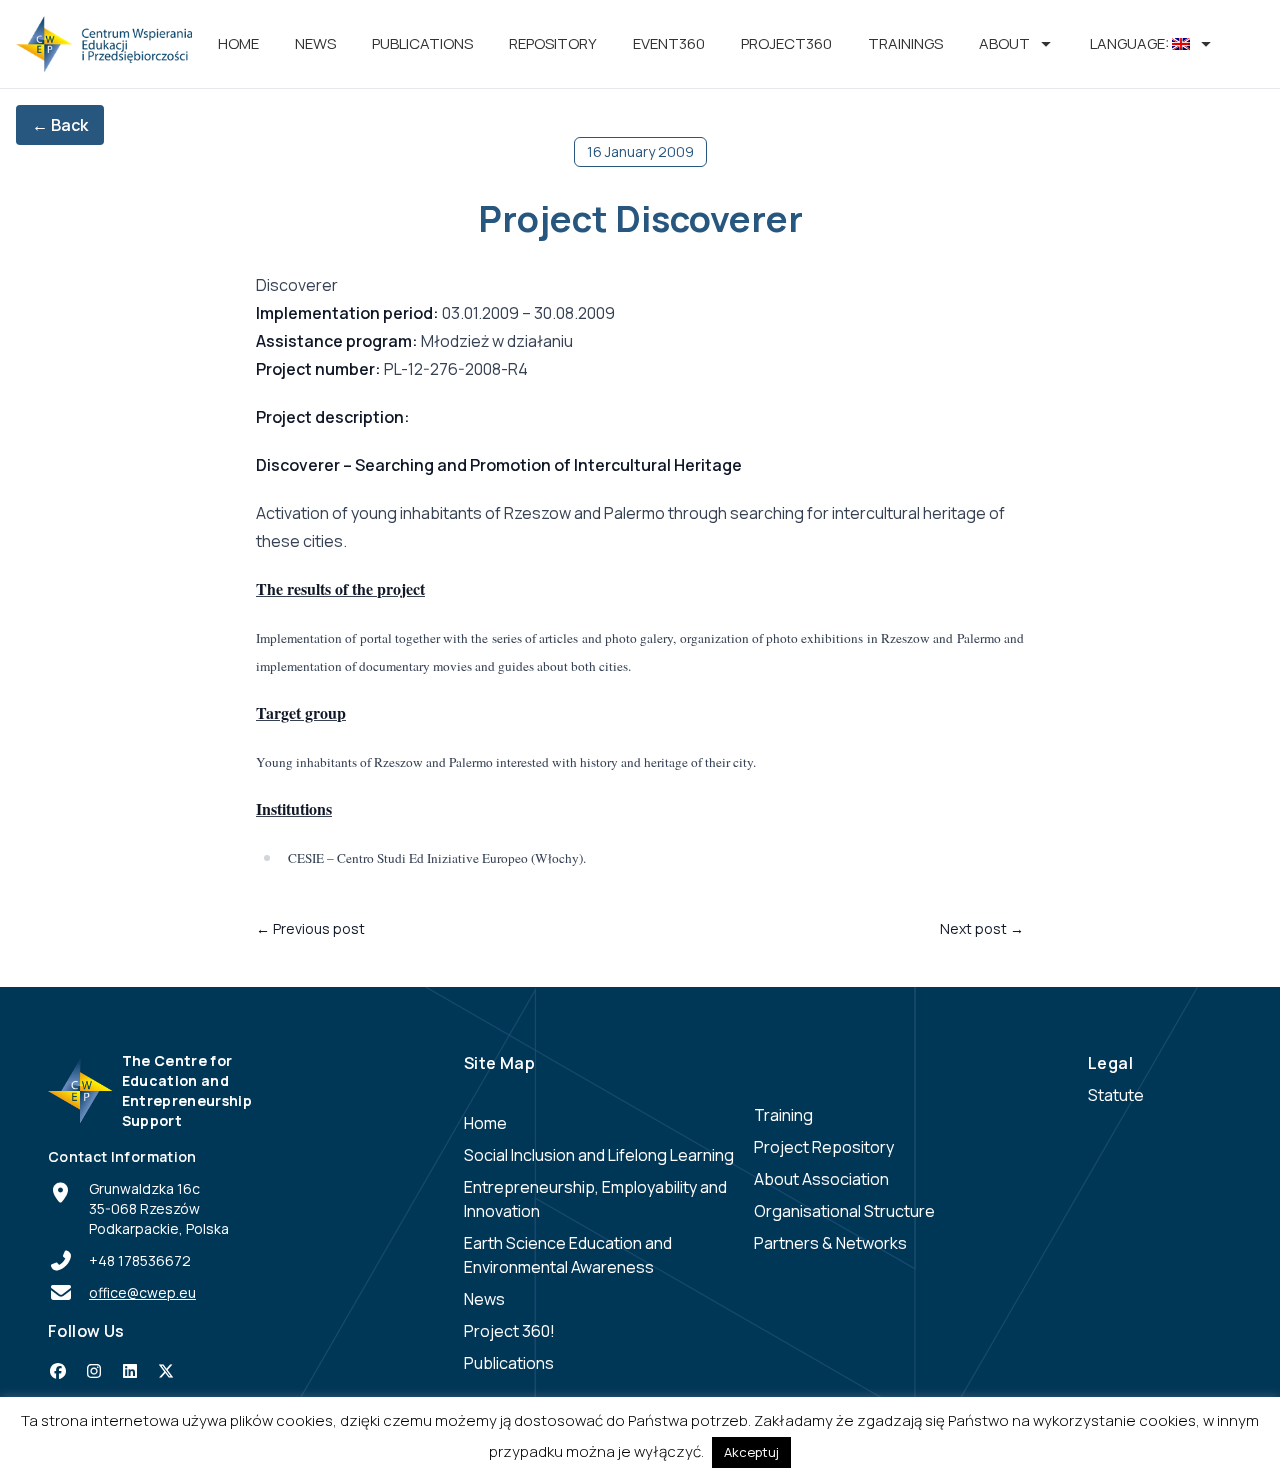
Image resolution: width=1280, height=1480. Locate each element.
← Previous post (310, 928)
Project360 (786, 43)
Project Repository (824, 1147)
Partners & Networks (830, 1243)
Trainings (905, 43)
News (315, 43)
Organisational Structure (844, 1211)
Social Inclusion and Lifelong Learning (599, 1155)
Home (238, 43)
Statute (1116, 1095)
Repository (553, 43)
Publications (422, 43)
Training (783, 1115)
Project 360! (509, 1331)
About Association (821, 1179)
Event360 (669, 43)
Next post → (982, 928)
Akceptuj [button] (751, 1452)
